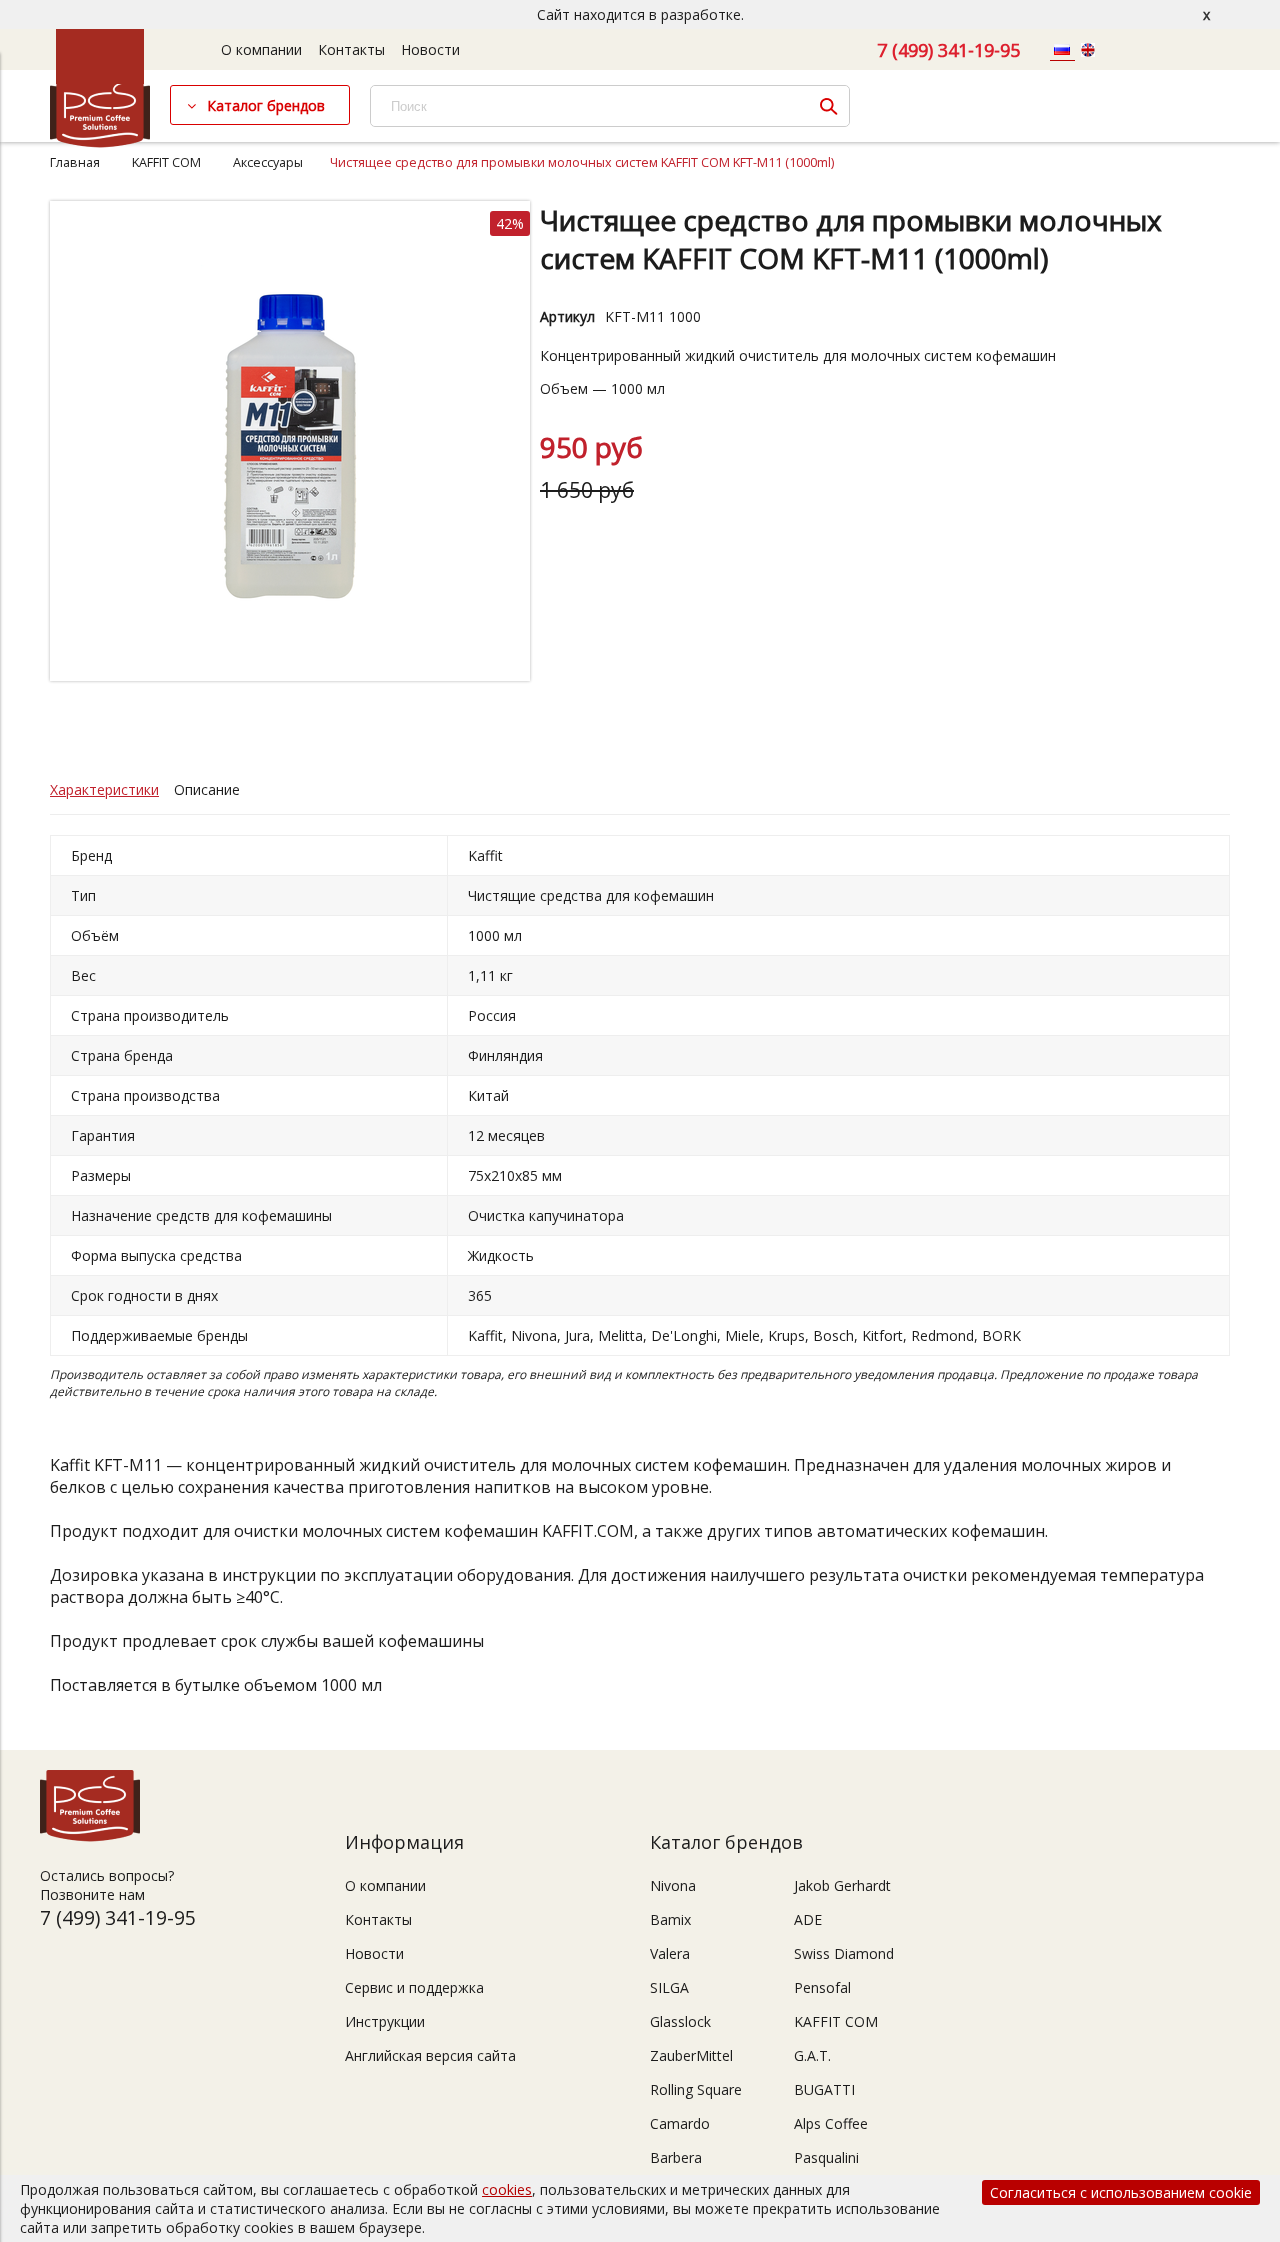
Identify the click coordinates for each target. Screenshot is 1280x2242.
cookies (507, 2189)
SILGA (669, 1987)
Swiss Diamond (844, 1953)
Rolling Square (696, 2089)
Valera (670, 1953)
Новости (430, 49)
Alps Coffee (831, 2123)
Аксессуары (268, 162)
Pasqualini (826, 2157)
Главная (75, 162)
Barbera (676, 2157)
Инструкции (385, 2021)
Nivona (673, 1885)
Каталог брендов (266, 105)
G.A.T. (812, 2055)
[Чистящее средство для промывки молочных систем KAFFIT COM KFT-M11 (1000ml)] (290, 675)
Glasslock (680, 2021)
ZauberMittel (691, 2055)
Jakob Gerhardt (842, 1885)
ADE (808, 1919)
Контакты (351, 49)
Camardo (680, 2123)
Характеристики (104, 789)
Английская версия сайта (430, 2055)
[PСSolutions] (100, 142)
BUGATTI (824, 2089)
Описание (207, 789)
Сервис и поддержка (414, 1987)
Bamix (670, 1919)
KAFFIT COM (166, 162)
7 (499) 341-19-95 (948, 50)
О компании (261, 49)
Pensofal (822, 1987)
